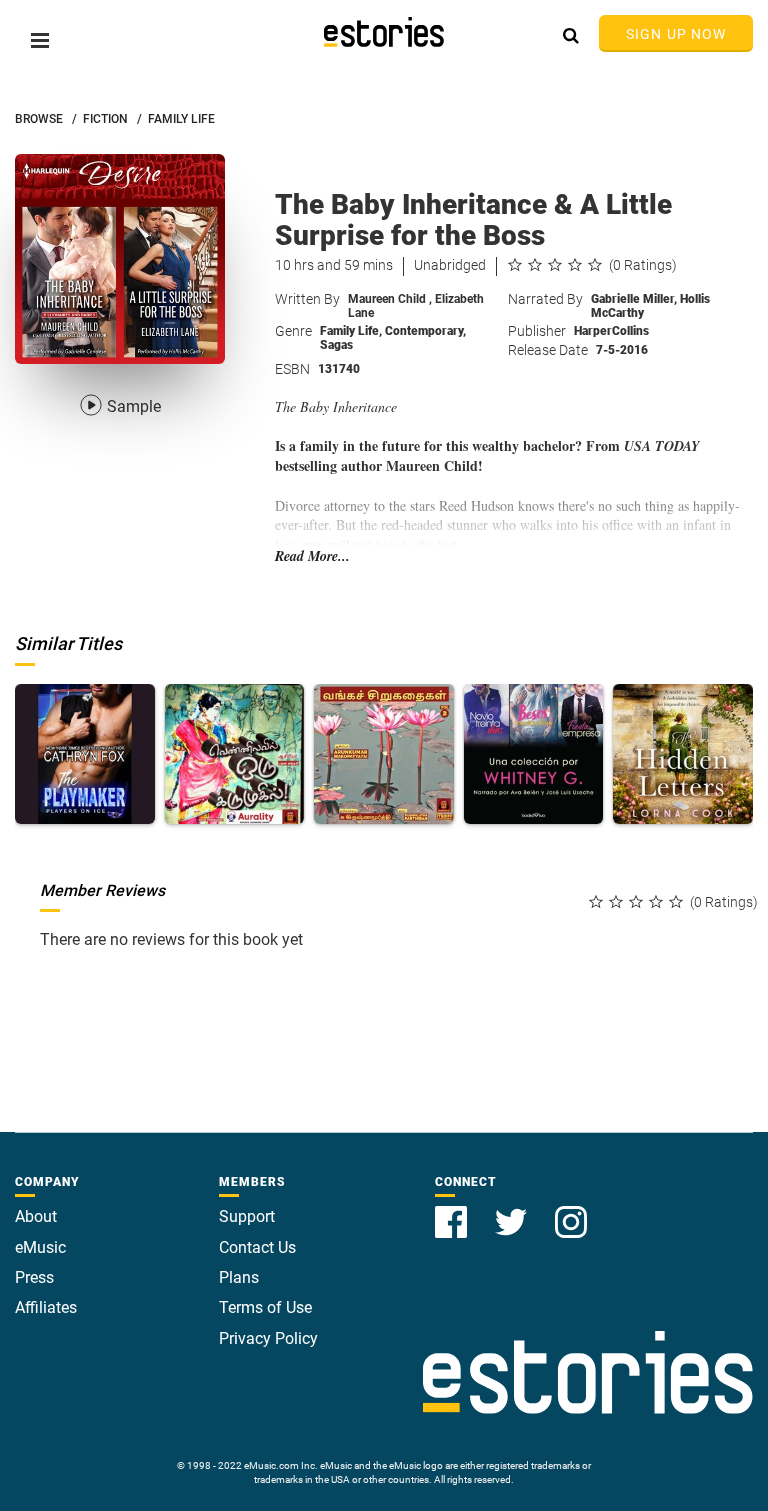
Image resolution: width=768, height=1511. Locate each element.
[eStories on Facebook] (453, 1210)
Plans (239, 1277)
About (36, 1216)
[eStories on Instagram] (571, 1210)
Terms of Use (265, 1307)
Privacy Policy (268, 1338)
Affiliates (46, 1307)
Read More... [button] (312, 556)
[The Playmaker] (85, 754)
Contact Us (257, 1247)
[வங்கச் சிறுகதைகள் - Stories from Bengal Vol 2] (384, 754)
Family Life (351, 331)
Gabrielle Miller (634, 299)
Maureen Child (390, 299)
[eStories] (384, 32)
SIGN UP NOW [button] (676, 34)
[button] (40, 40)
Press (34, 1277)
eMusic (40, 1247)
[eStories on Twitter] (513, 1210)
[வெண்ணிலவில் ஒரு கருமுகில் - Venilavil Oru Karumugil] (235, 754)
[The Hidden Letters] (683, 754)
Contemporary (425, 331)
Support (247, 1216)
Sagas (336, 345)
